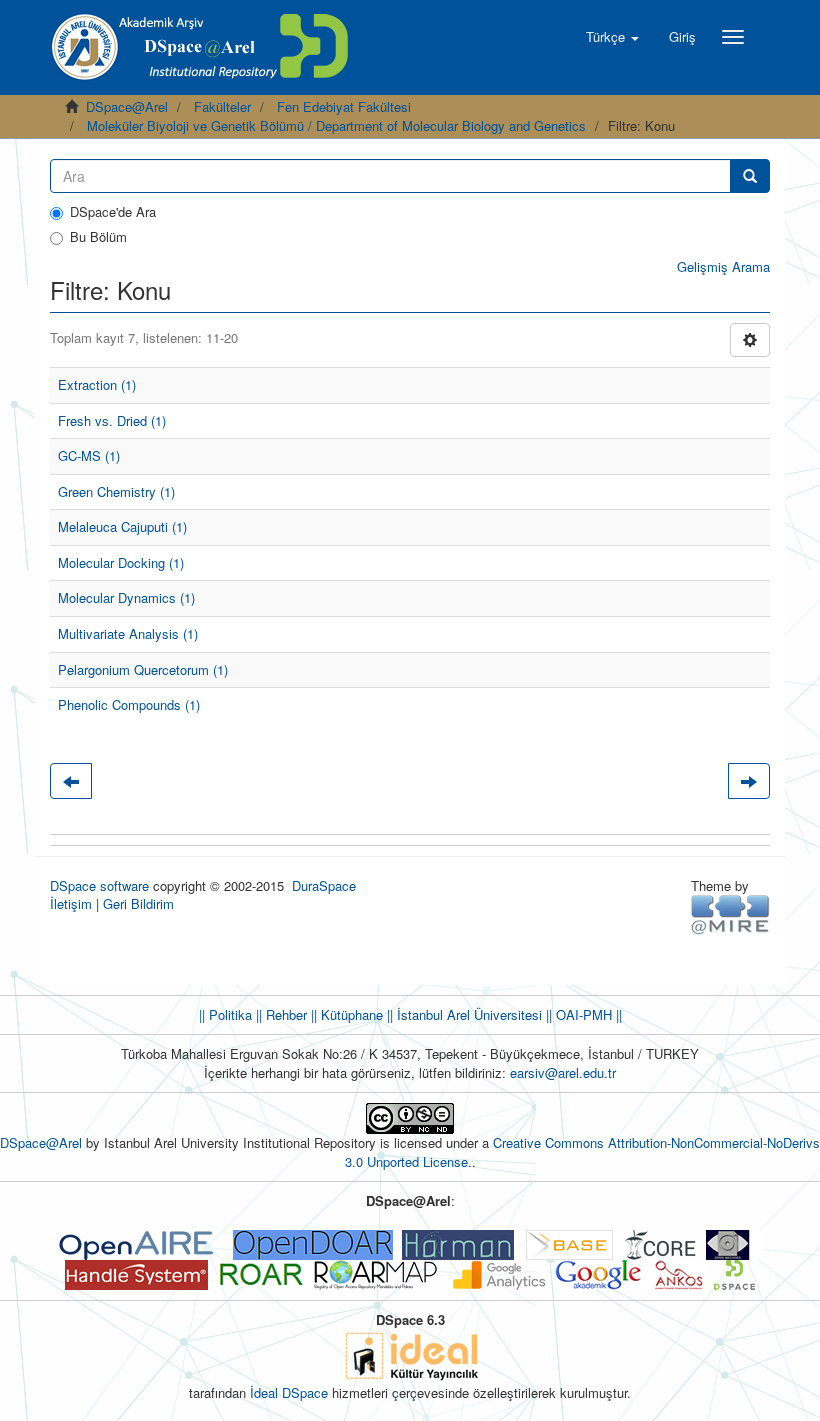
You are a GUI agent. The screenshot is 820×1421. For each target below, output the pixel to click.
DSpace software (99, 885)
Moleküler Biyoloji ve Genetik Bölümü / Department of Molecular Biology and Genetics (336, 125)
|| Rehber (279, 1014)
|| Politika (225, 1014)
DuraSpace (324, 885)
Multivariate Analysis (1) (128, 633)
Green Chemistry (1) (116, 491)
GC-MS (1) (89, 455)
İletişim (71, 903)
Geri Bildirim (138, 903)
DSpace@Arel (127, 106)
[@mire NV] (730, 913)
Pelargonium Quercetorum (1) (143, 669)
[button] (612, 37)
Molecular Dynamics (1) (126, 597)
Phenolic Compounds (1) (129, 704)
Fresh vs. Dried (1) (112, 420)
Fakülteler (222, 106)
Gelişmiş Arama (723, 266)
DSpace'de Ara (113, 212)
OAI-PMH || (587, 1014)
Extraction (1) (97, 384)
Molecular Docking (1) (121, 562)
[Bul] (750, 176)
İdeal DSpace (289, 1392)
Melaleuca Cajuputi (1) (122, 526)
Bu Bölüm (98, 237)
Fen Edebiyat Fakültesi (344, 106)
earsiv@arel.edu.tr (563, 1072)
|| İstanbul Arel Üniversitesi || (467, 1014)
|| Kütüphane (345, 1014)
